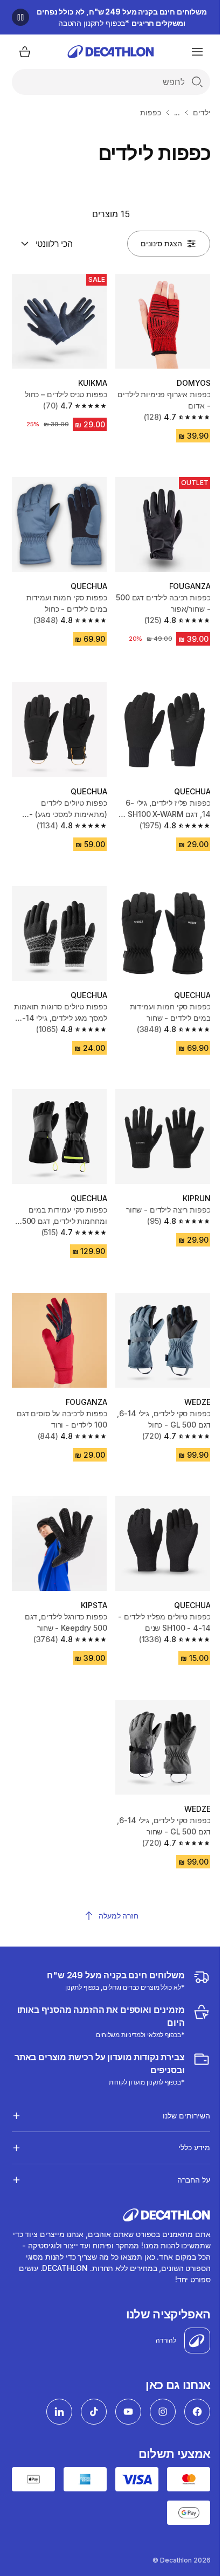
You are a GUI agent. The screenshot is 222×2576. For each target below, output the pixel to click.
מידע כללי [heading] (186, 2115)
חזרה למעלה (119, 1916)
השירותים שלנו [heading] (178, 2083)
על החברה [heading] (186, 2147)
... (177, 112)
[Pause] (20, 17)
